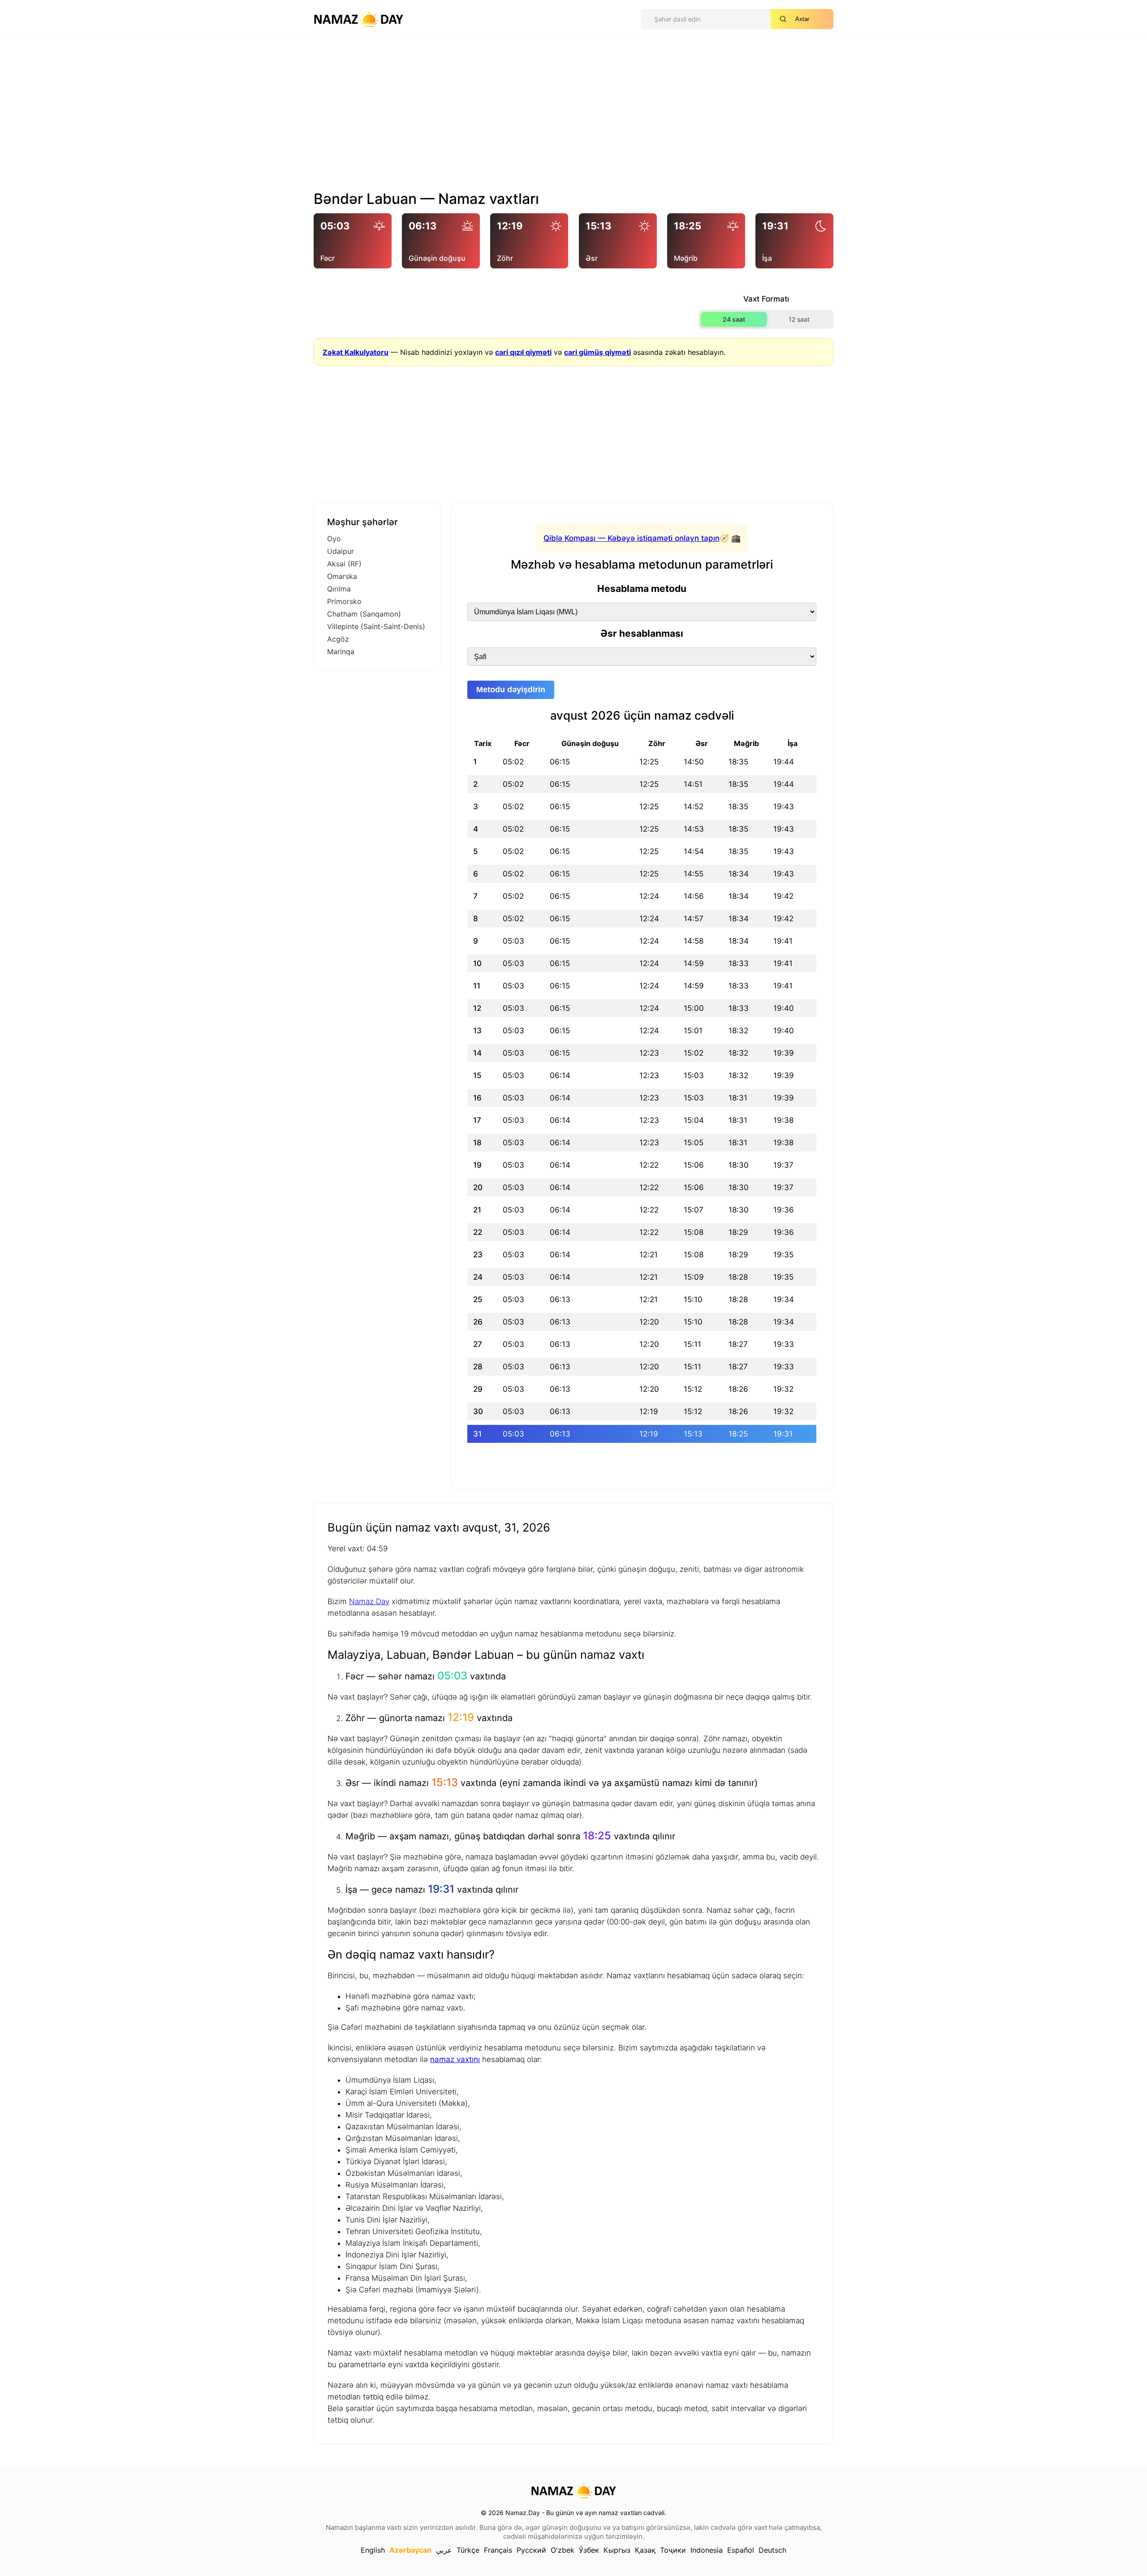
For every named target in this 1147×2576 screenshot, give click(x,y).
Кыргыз (617, 2550)
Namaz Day (369, 1601)
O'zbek (563, 2550)
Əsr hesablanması (642, 633)
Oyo (334, 539)
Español (741, 2550)
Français (498, 2550)
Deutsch (772, 2550)
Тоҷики (673, 2550)
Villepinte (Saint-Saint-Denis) (376, 626)
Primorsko (344, 601)
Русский (531, 2550)
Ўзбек (589, 2550)
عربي (444, 2550)
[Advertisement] (573, 118)
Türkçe (468, 2550)
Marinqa (341, 652)
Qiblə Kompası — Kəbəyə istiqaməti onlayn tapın (632, 538)
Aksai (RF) (344, 564)
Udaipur (341, 551)
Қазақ (645, 2550)
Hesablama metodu (642, 589)
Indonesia (707, 2550)
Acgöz (338, 639)
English (373, 2550)
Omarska (342, 576)
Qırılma (339, 589)
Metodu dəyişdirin (511, 690)
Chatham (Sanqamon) (364, 614)
